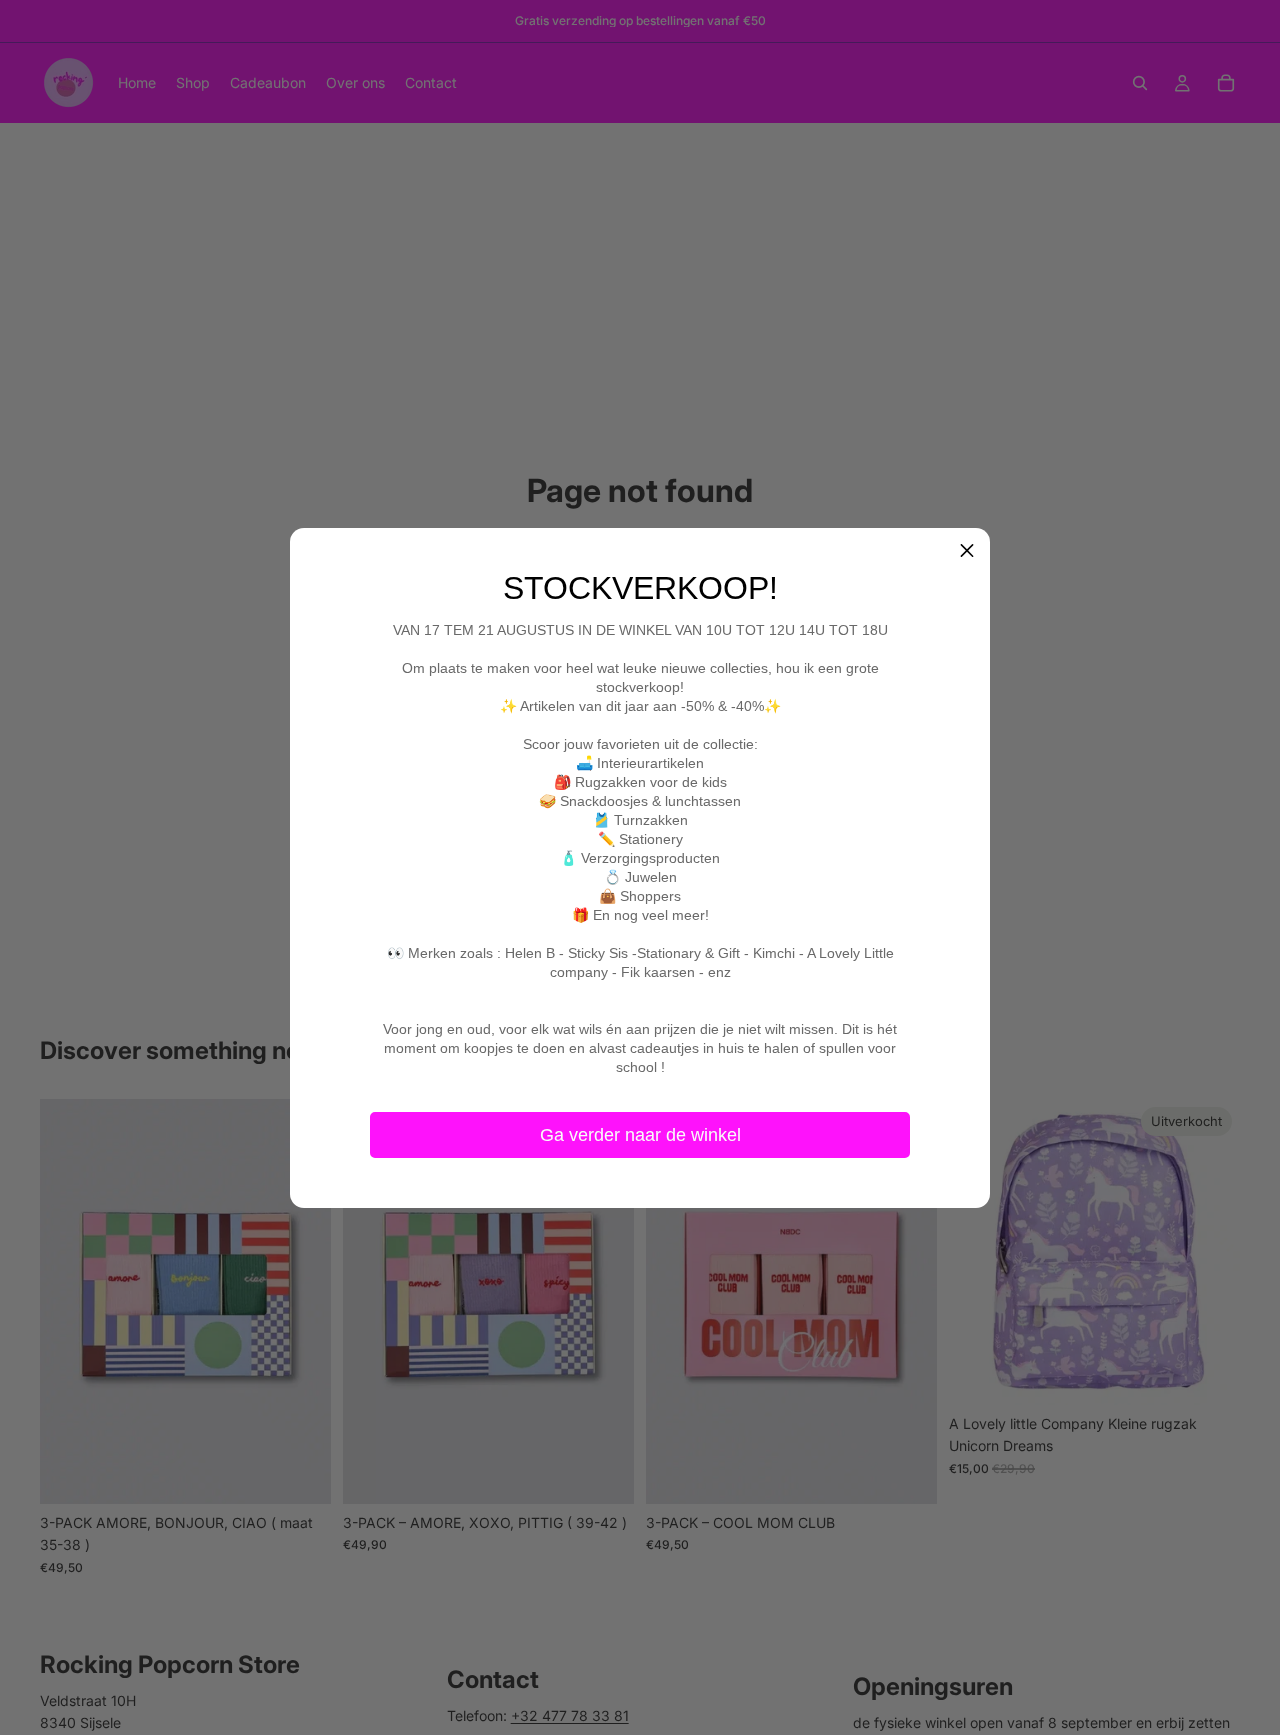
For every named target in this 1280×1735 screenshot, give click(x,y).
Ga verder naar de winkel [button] (640, 1134)
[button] (967, 551)
